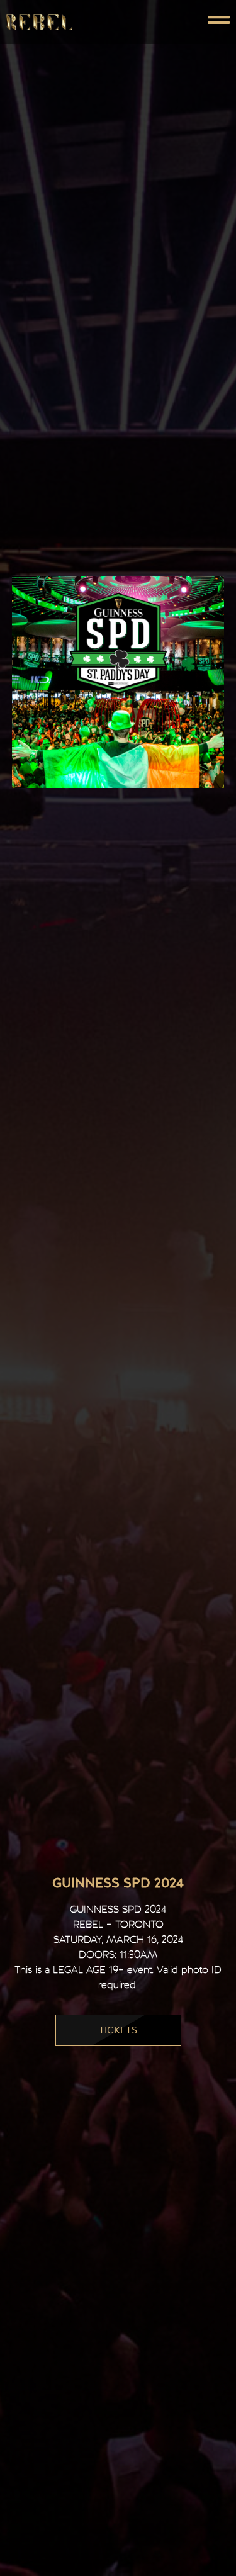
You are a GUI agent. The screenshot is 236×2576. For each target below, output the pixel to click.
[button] (174, 22)
